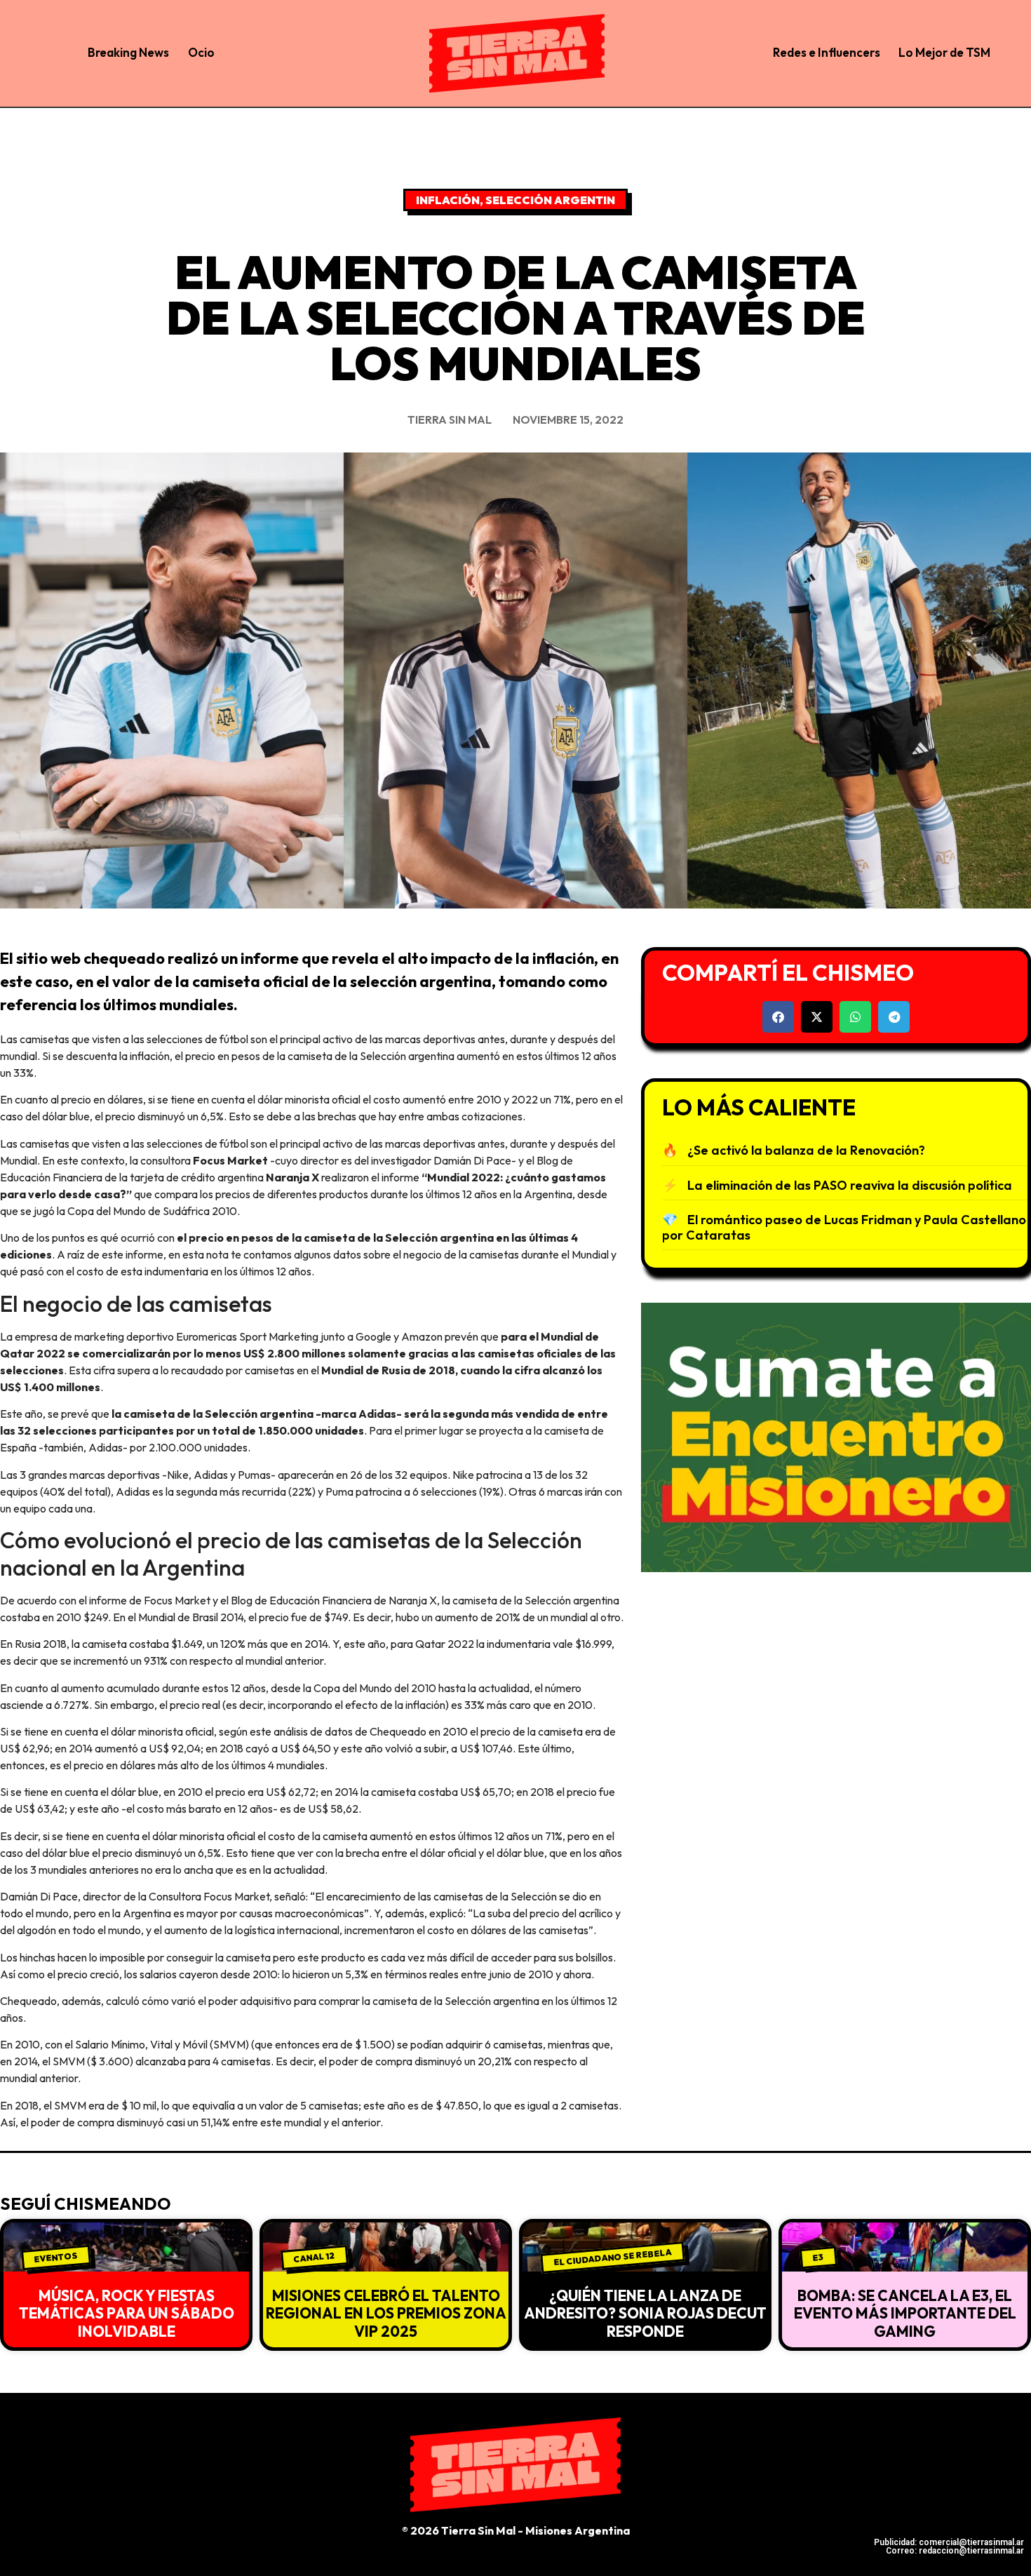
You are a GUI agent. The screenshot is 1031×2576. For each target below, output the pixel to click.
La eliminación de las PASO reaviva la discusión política (850, 1185)
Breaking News (128, 52)
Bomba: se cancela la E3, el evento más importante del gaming (905, 2313)
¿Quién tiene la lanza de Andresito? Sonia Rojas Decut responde (645, 2313)
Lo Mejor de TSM (944, 52)
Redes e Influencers (827, 52)
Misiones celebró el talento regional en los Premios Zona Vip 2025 (386, 2313)
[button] (778, 1017)
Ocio (201, 52)
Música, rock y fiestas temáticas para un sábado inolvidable (127, 2313)
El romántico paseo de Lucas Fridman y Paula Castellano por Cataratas (844, 1227)
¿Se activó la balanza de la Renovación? (806, 1150)
